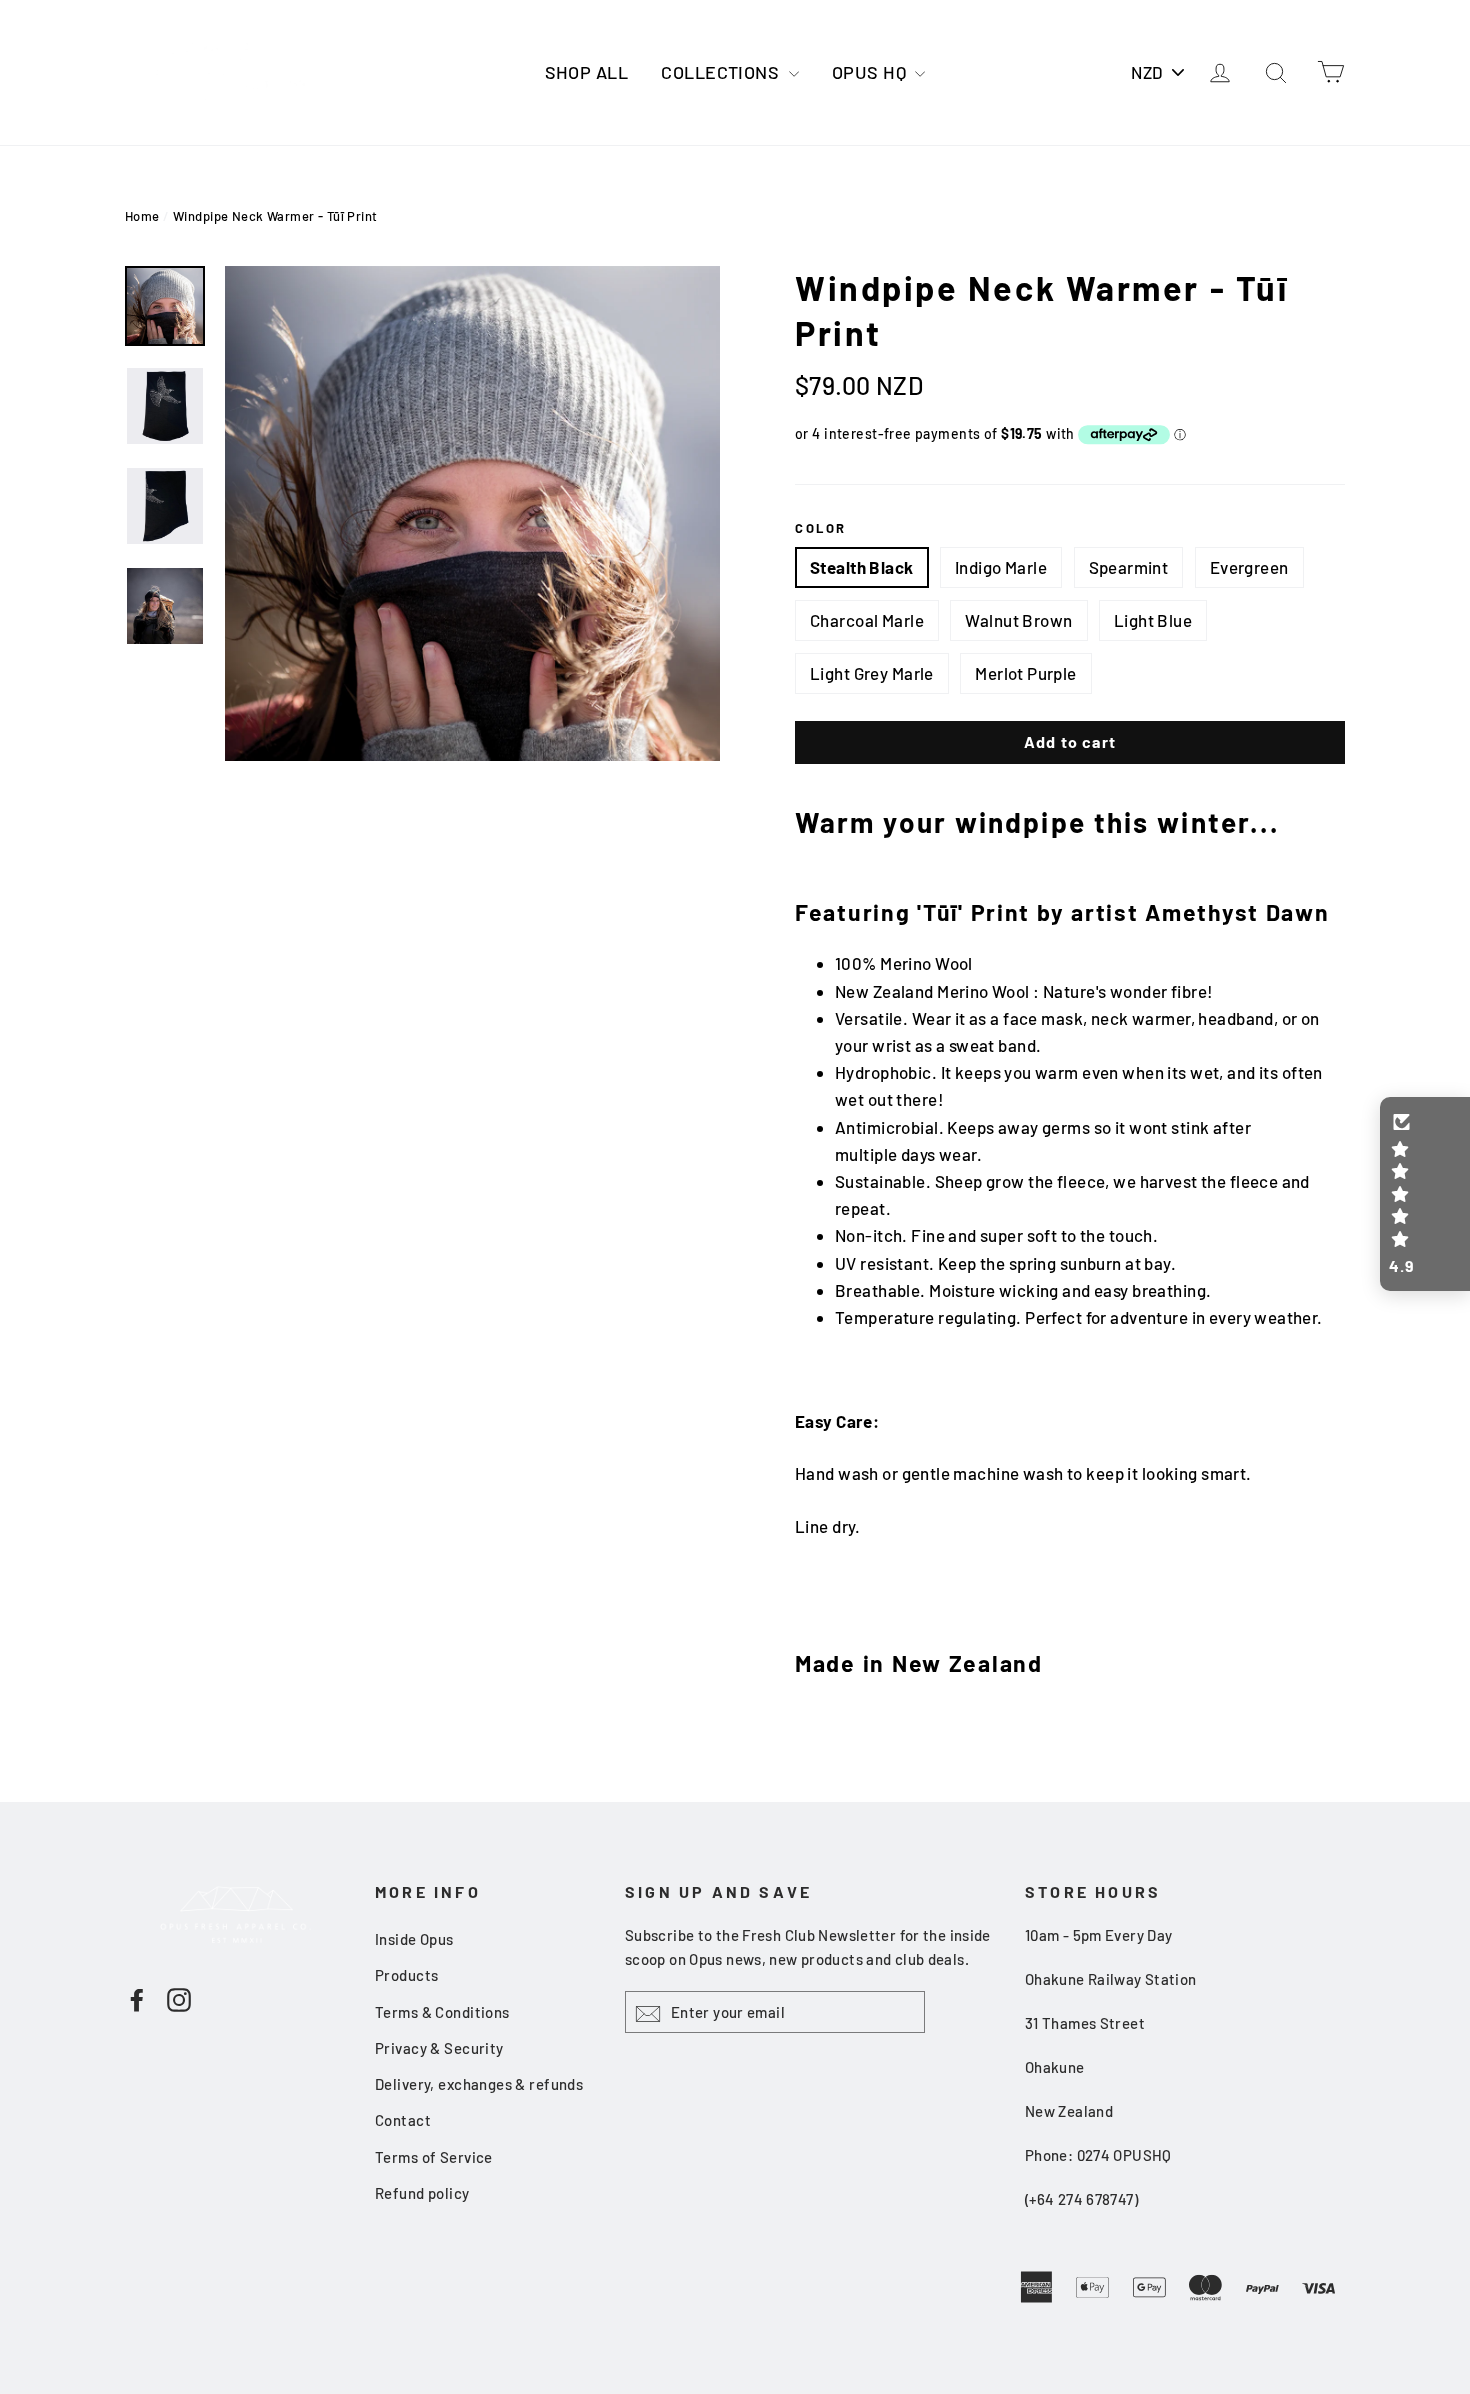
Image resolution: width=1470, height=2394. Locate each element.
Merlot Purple (1026, 673)
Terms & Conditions (442, 2012)
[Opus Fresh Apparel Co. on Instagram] (179, 1998)
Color (821, 528)
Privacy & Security (439, 2048)
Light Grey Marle (872, 673)
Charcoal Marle (867, 620)
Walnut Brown (1018, 620)
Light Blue (1153, 620)
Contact (403, 2120)
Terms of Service (434, 2157)
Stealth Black (862, 567)
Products (406, 1975)
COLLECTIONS (722, 72)
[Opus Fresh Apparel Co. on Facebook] (137, 1998)
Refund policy (422, 2193)
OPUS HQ (871, 72)
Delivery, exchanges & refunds (479, 2084)
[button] (1425, 1194)
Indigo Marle (1001, 567)
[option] (472, 513)
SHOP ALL (586, 72)
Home (142, 216)
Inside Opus (414, 1939)
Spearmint (1129, 567)
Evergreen (1249, 567)
